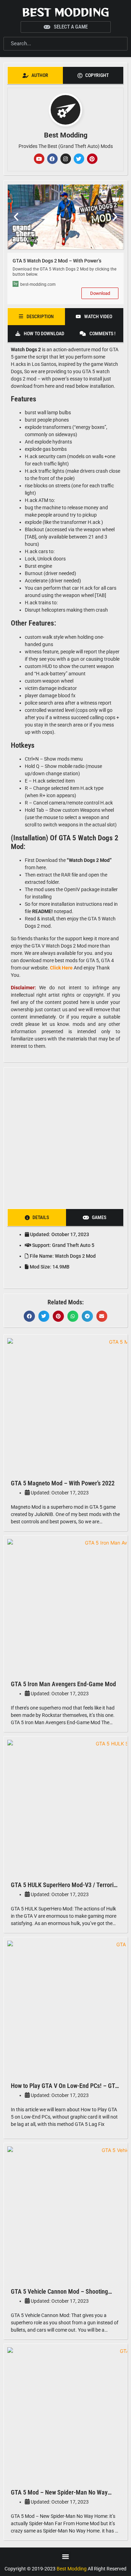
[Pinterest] (92, 159)
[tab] (35, 75)
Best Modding (65, 12)
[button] (16, 217)
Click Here (61, 968)
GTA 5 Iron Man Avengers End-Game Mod (63, 1684)
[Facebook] (52, 159)
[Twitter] (79, 159)
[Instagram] (66, 159)
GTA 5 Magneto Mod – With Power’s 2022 (63, 1483)
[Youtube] (39, 159)
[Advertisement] (65, 1136)
